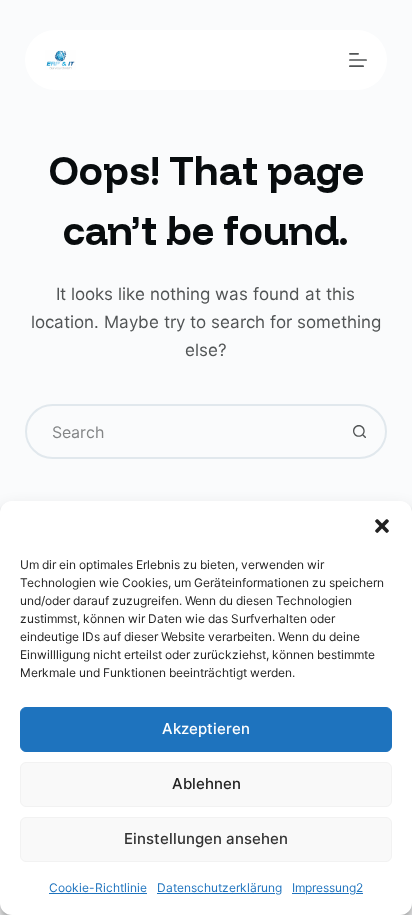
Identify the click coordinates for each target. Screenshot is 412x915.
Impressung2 (327, 887)
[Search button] (359, 431)
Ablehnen (206, 783)
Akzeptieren (206, 728)
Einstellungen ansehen (206, 838)
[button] (382, 526)
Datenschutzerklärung (219, 887)
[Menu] (358, 60)
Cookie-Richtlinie (98, 887)
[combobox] (181, 431)
